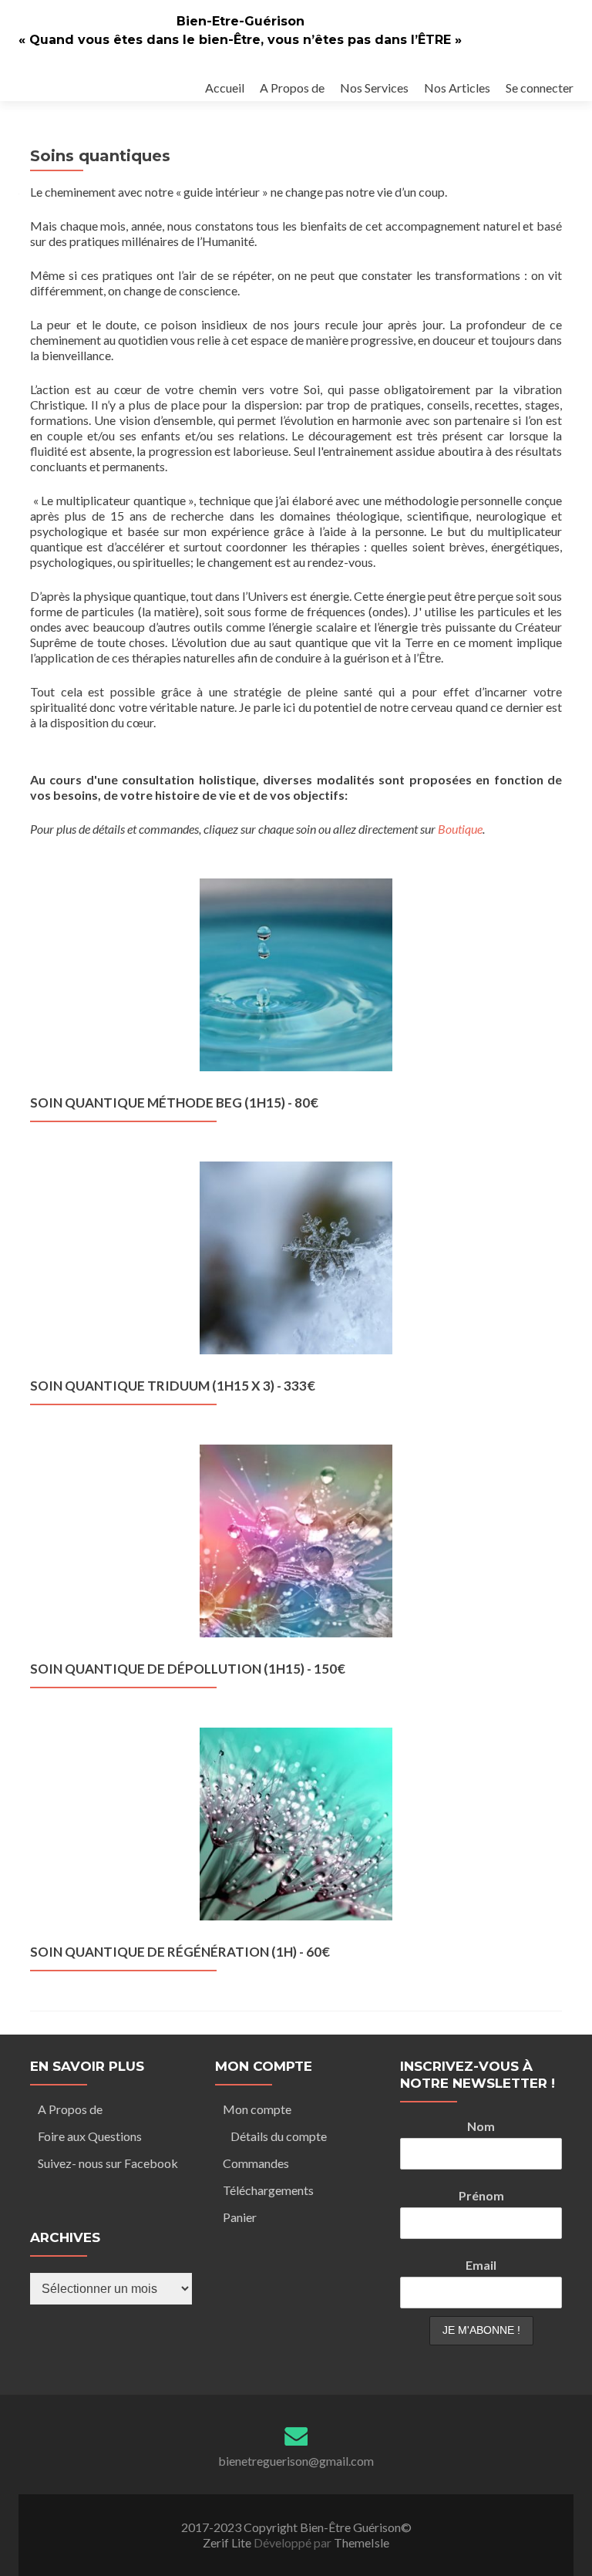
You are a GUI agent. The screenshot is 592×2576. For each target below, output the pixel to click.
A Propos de (292, 88)
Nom (481, 2126)
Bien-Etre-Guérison (240, 21)
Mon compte (257, 2109)
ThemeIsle (362, 2542)
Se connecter (540, 88)
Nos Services (374, 88)
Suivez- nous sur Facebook (108, 2163)
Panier (240, 2217)
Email (481, 2265)
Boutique (460, 829)
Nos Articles (457, 88)
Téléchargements (268, 2190)
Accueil (225, 88)
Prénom (481, 2195)
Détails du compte (279, 2136)
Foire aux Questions (90, 2136)
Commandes (256, 2163)
